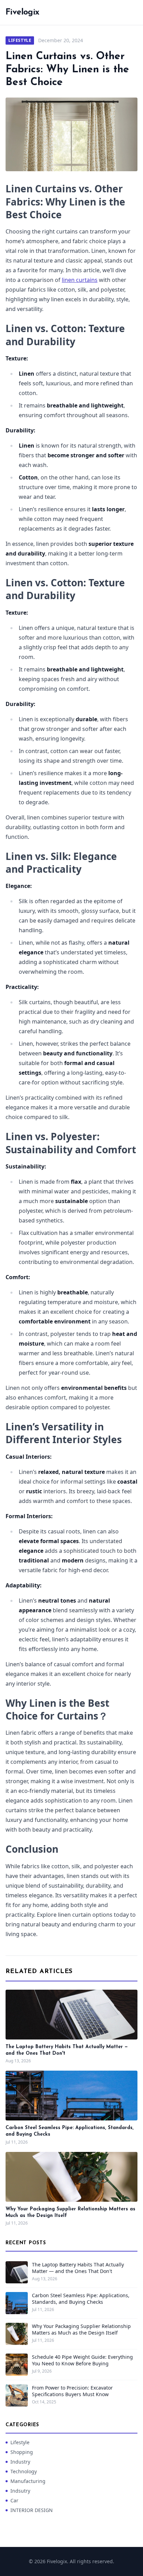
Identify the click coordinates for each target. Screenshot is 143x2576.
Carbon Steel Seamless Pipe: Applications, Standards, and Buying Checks (81, 2299)
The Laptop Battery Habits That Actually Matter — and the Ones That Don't (78, 2268)
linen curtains (80, 280)
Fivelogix (23, 12)
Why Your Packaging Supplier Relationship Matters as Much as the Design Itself (81, 2329)
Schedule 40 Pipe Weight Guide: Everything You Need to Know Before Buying (82, 2360)
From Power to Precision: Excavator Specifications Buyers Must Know (72, 2391)
